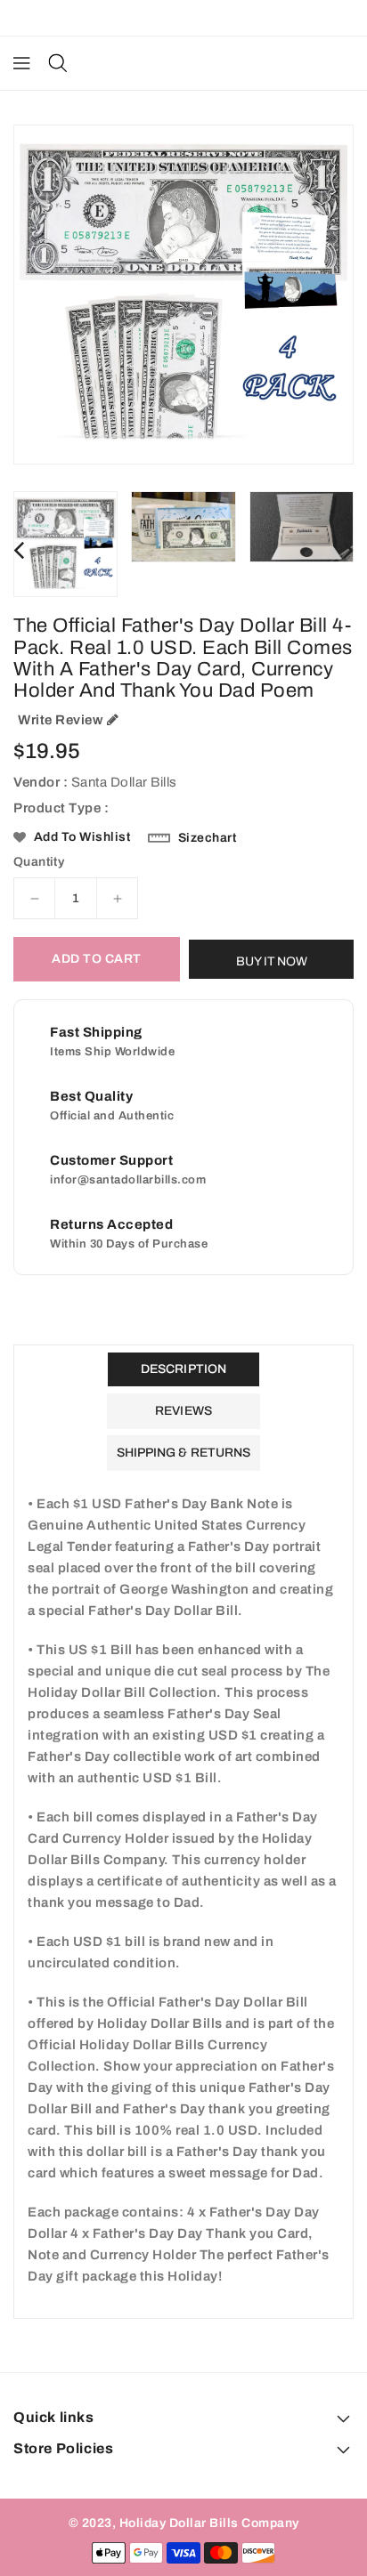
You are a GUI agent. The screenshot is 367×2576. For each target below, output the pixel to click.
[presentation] (19, 550)
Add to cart (97, 959)
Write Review (60, 720)
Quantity (39, 862)
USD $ (175, 18)
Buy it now (272, 961)
